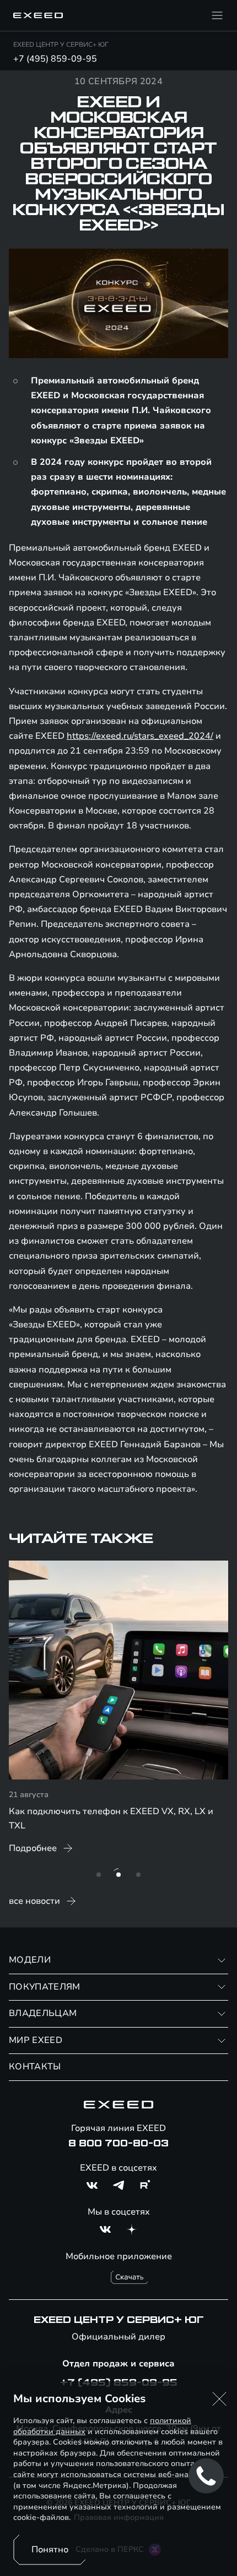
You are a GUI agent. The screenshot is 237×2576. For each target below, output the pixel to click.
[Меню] (217, 15)
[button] (219, 2399)
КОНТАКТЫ (35, 2067)
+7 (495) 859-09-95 (55, 59)
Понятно (50, 2550)
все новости (34, 1901)
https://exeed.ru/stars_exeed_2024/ (140, 736)
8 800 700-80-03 (118, 2144)
